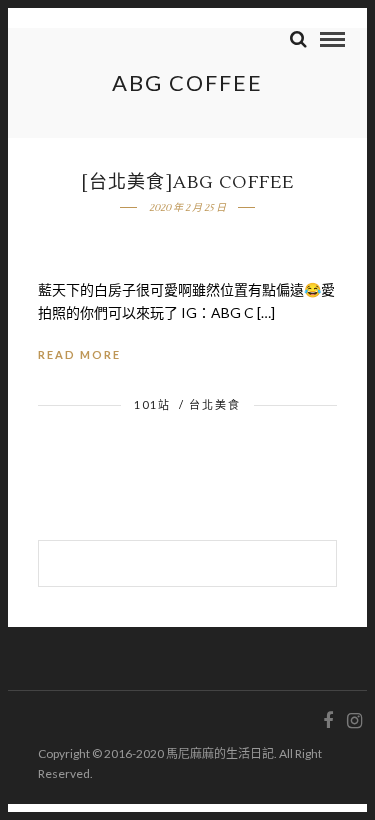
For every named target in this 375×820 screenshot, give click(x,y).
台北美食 (215, 404)
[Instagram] (354, 721)
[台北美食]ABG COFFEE (187, 182)
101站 (152, 404)
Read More (79, 354)
